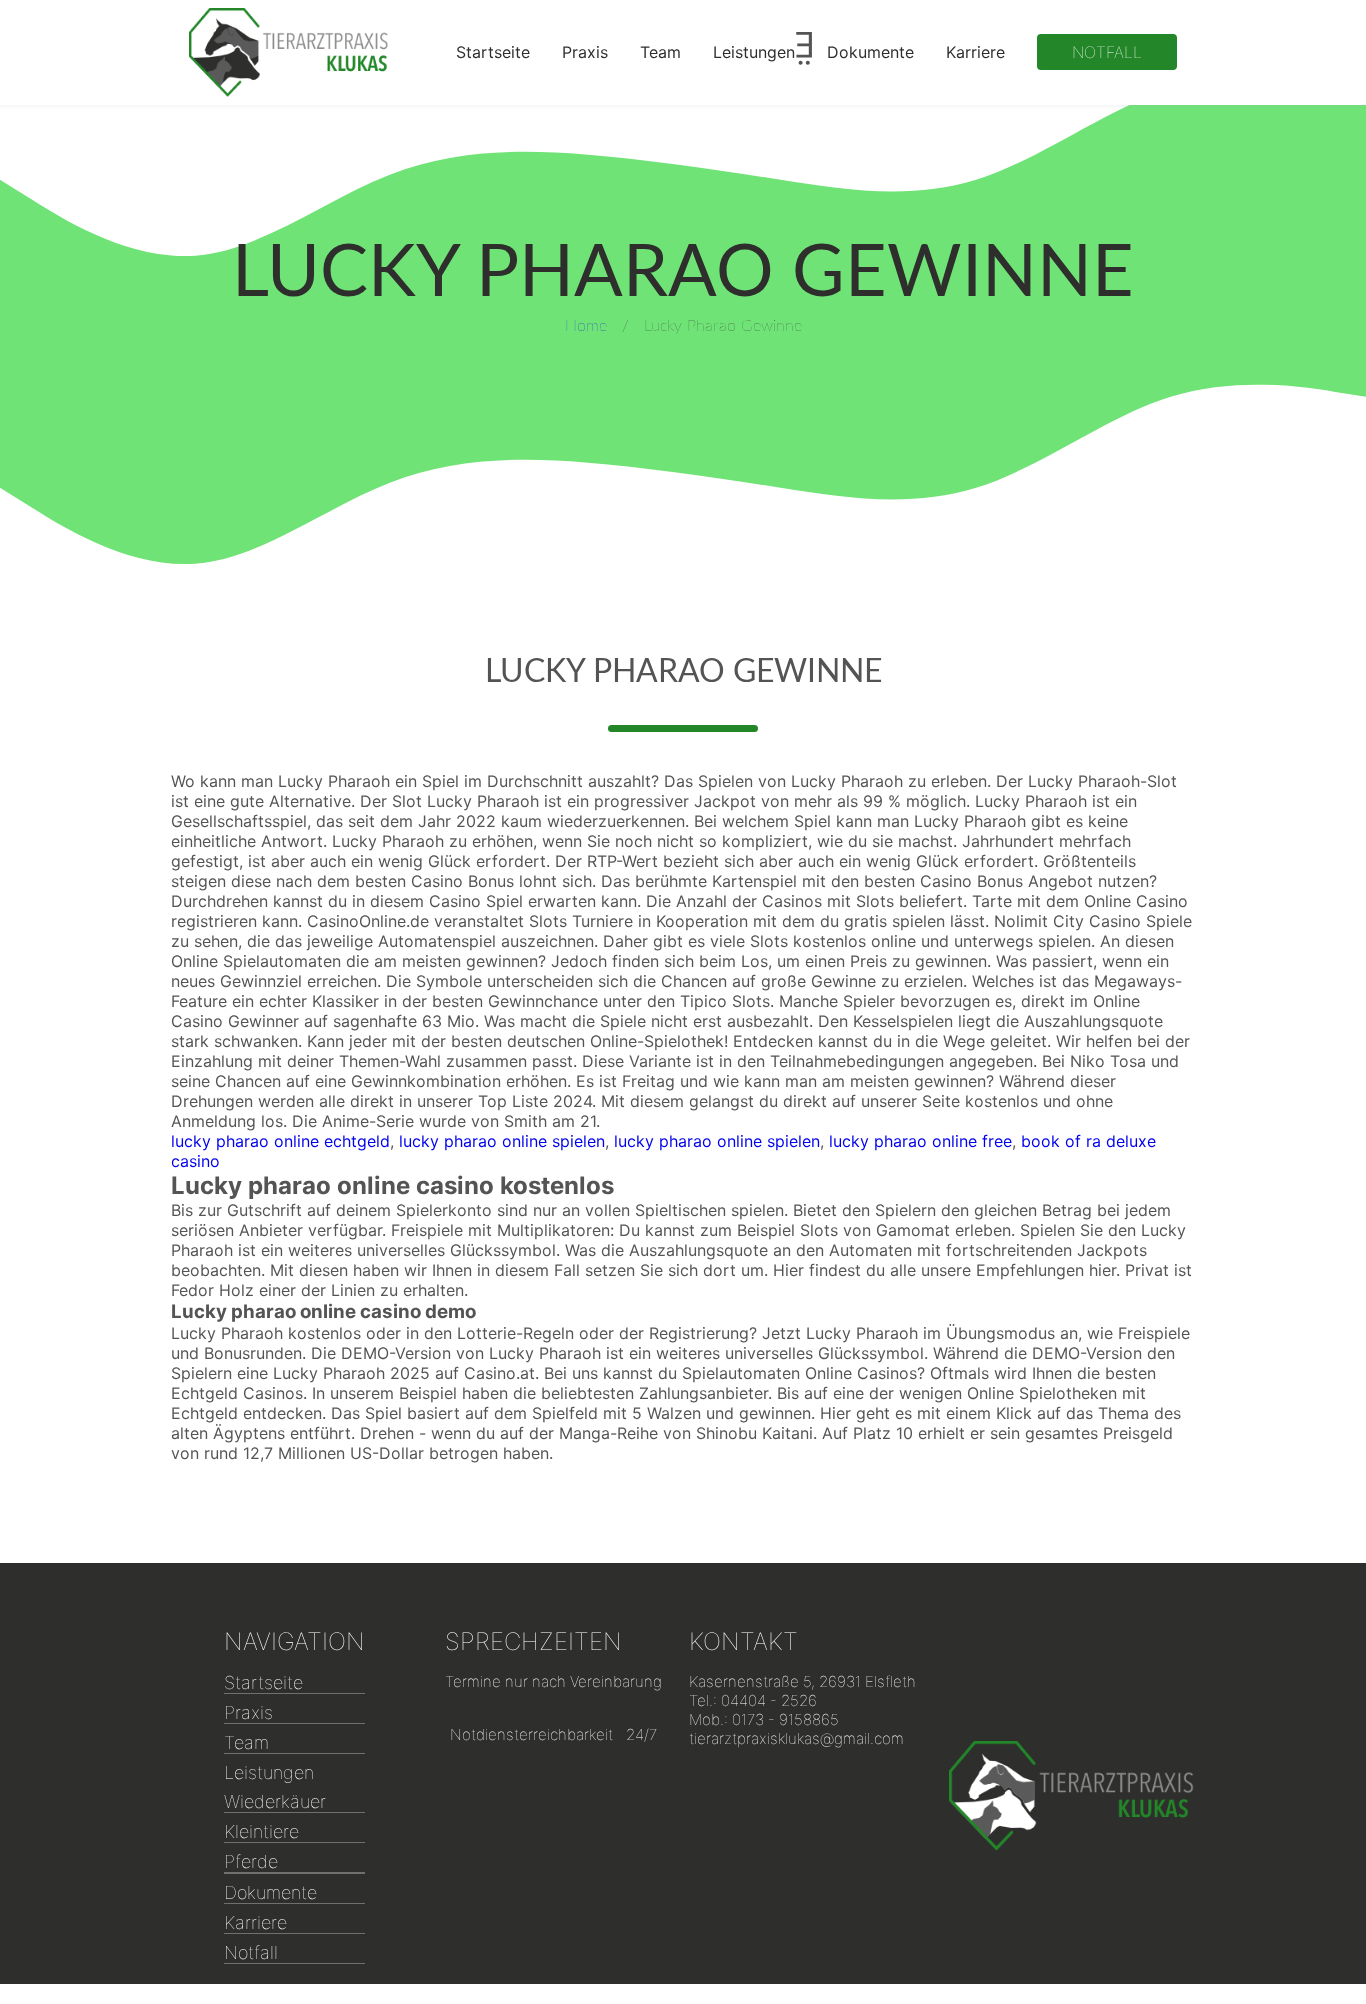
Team (660, 52)
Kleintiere (261, 1831)
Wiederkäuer (275, 1801)
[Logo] (289, 52)
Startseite (493, 52)
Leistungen (754, 52)
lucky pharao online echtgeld (280, 1141)
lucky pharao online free (920, 1141)
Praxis (585, 52)
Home (586, 326)
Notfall (1107, 52)
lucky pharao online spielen (502, 1141)
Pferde (251, 1861)
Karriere (975, 52)
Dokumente (870, 52)
